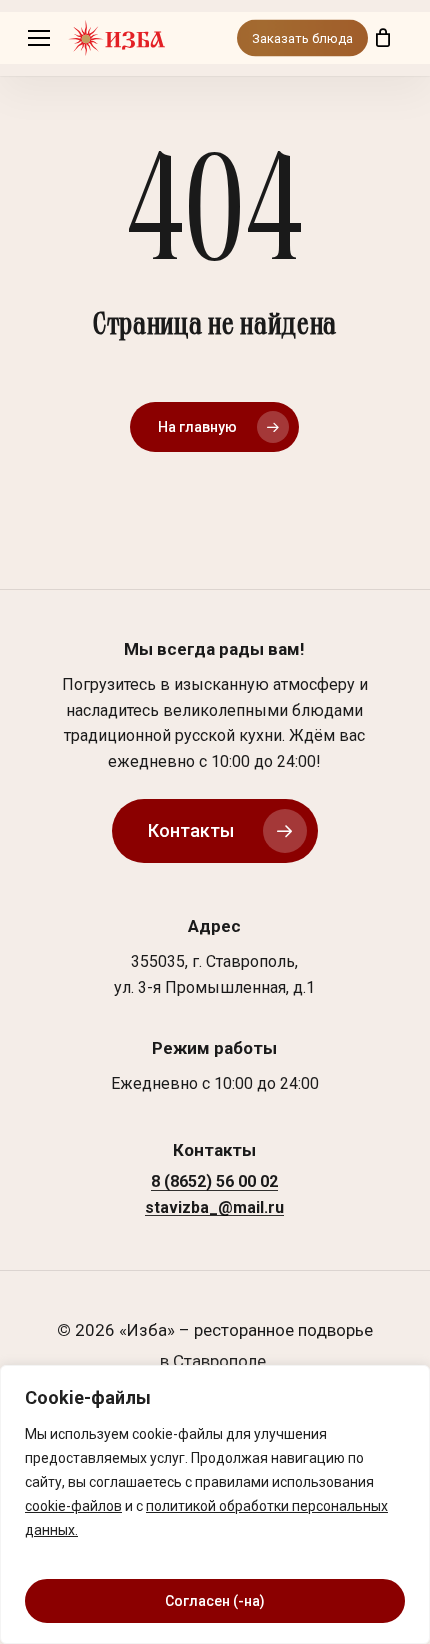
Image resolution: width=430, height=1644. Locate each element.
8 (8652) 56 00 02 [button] (214, 1182)
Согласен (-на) (215, 1601)
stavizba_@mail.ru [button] (214, 1208)
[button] (39, 38)
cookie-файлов (73, 1506)
